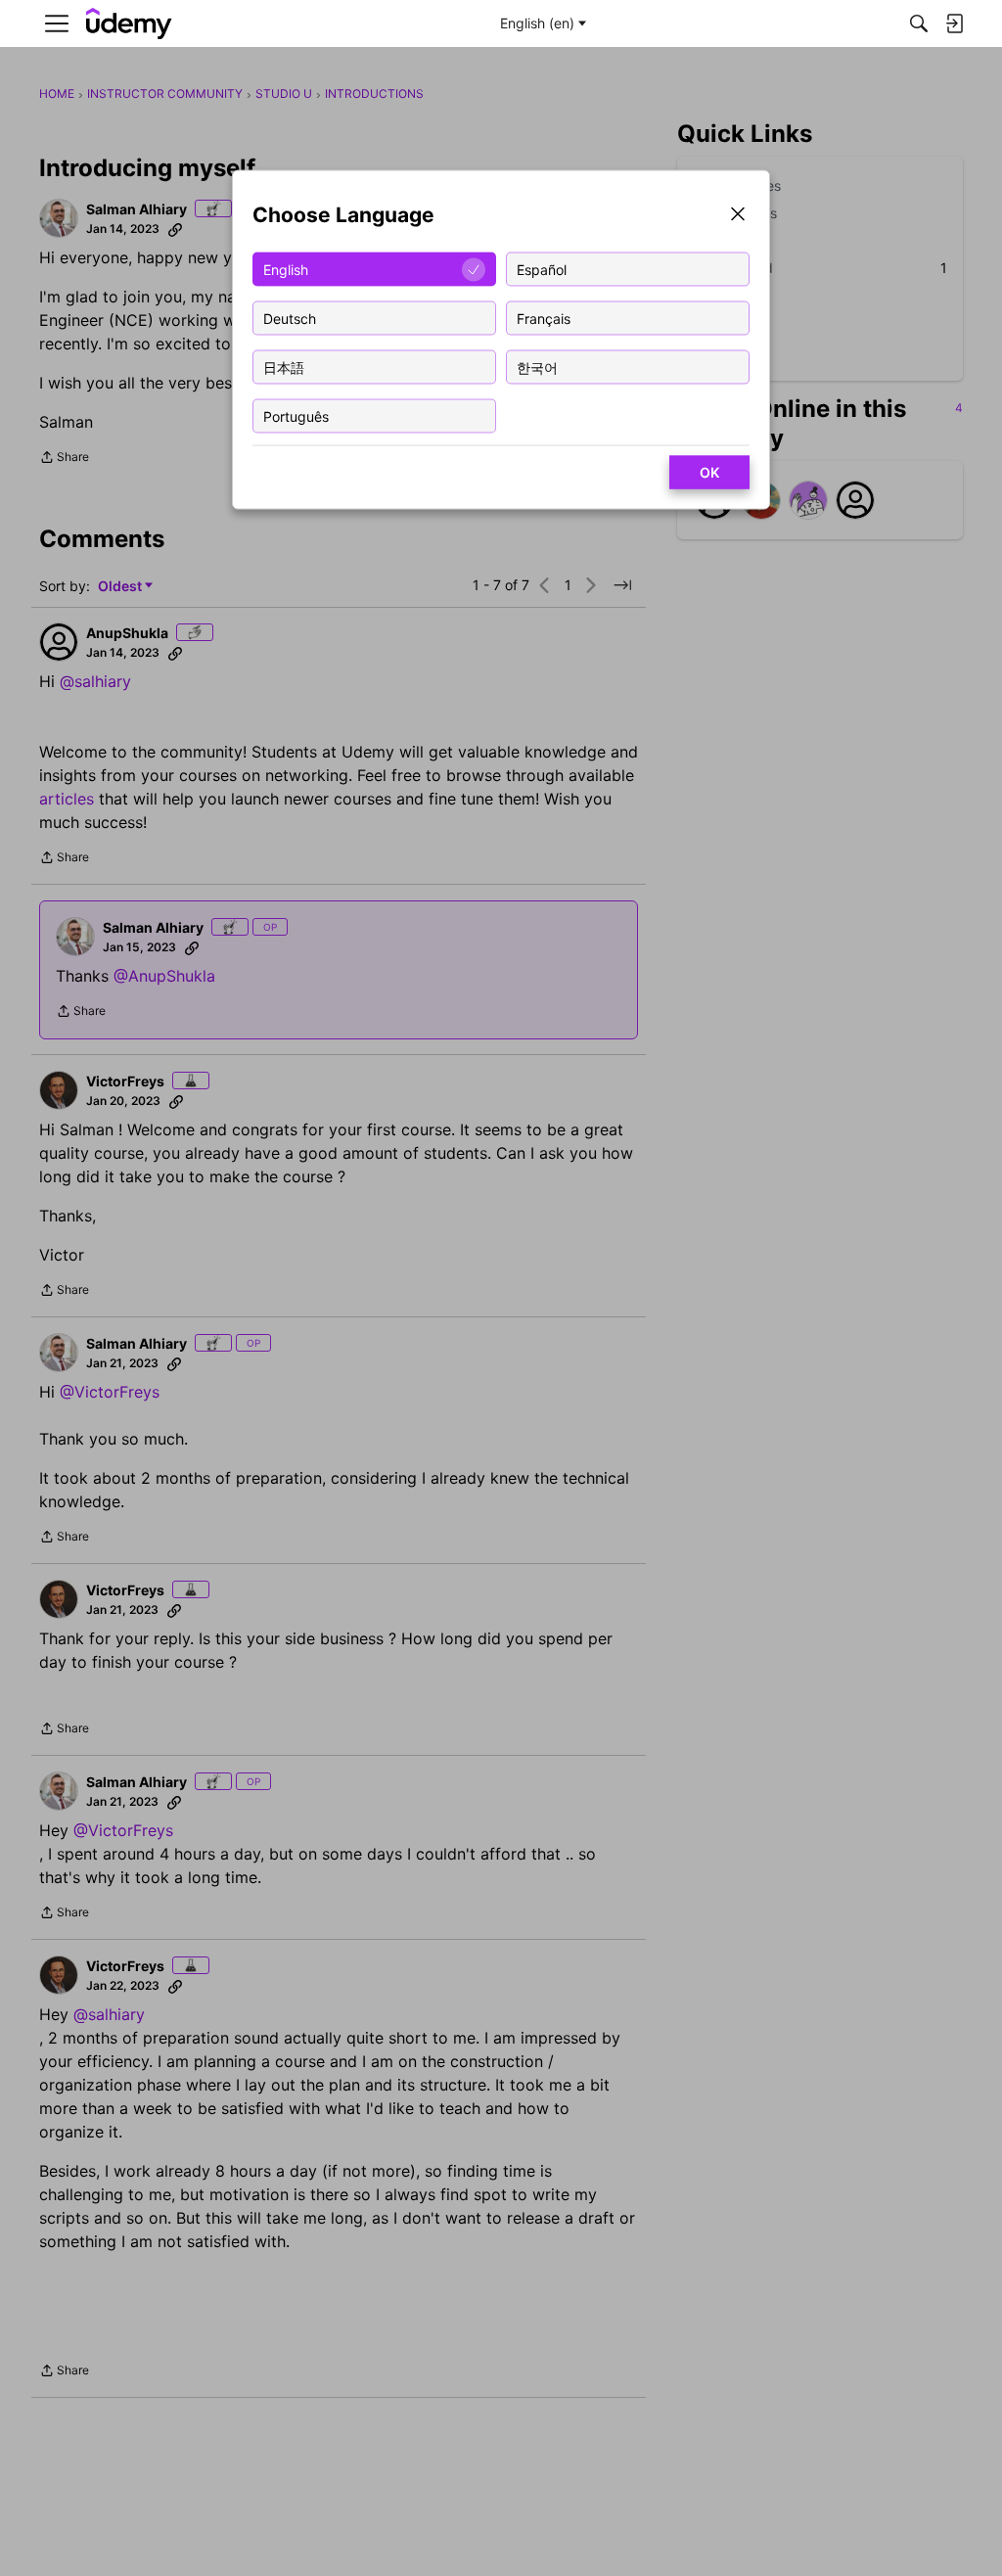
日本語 (284, 367)
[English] (129, 24)
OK (709, 472)
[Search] (919, 23)
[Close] (738, 216)
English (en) (537, 23)
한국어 (537, 367)
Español (542, 269)
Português (296, 415)
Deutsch (290, 318)
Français (544, 318)
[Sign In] (954, 23)
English (286, 269)
